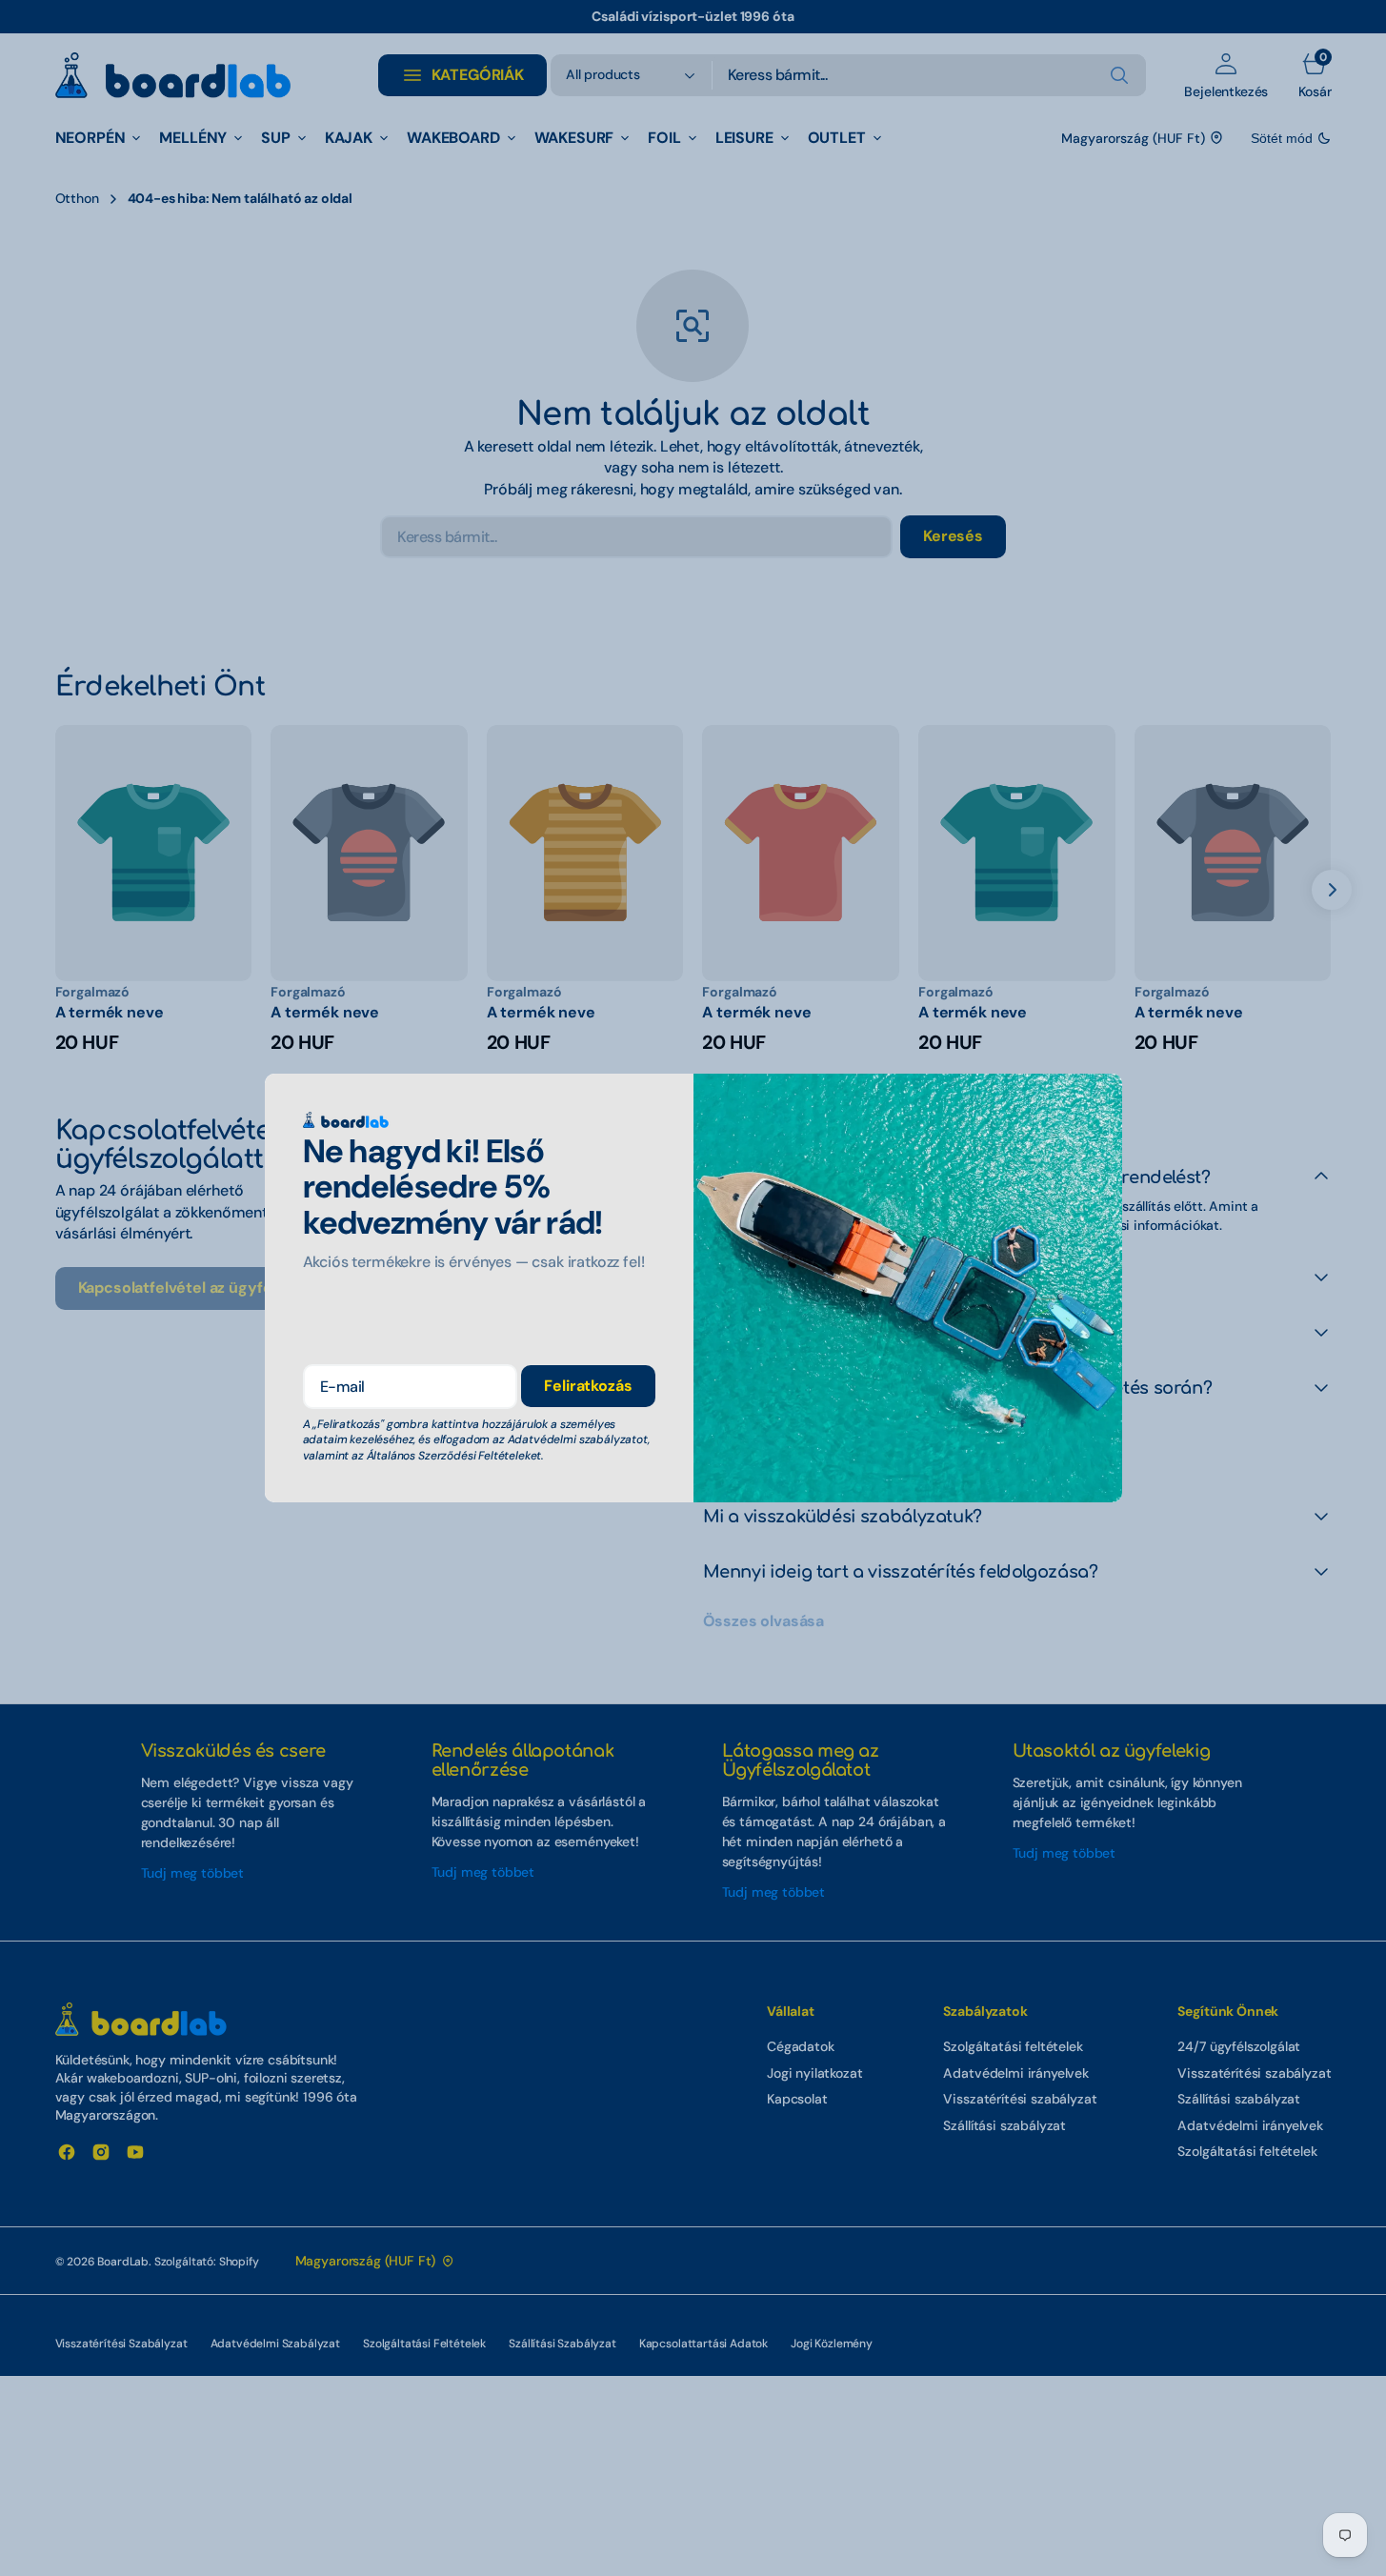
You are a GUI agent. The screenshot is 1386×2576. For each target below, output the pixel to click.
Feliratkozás (588, 1386)
